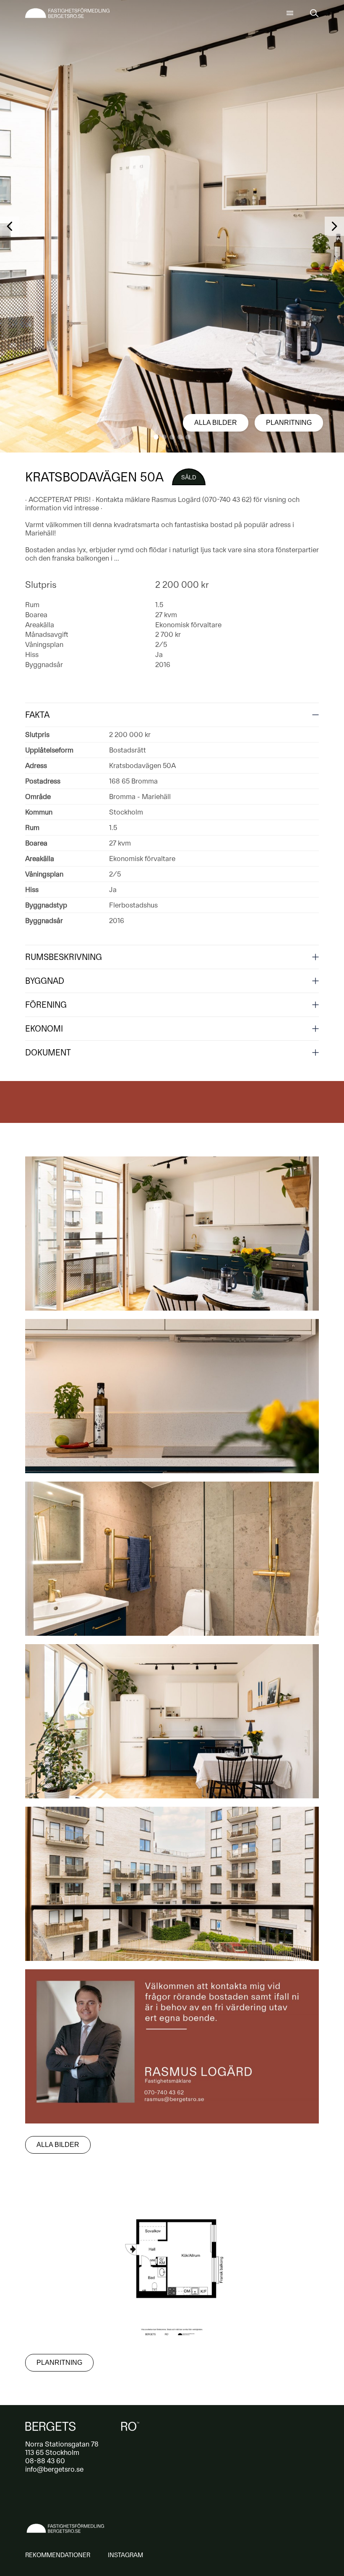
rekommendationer (58, 2555)
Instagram (125, 2555)
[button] (156, 437)
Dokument (48, 1053)
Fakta (37, 715)
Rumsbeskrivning (64, 957)
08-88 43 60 (45, 2461)
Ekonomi (44, 1029)
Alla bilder (216, 423)
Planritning (289, 423)
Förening (46, 1005)
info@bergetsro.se (54, 2469)
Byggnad (45, 981)
